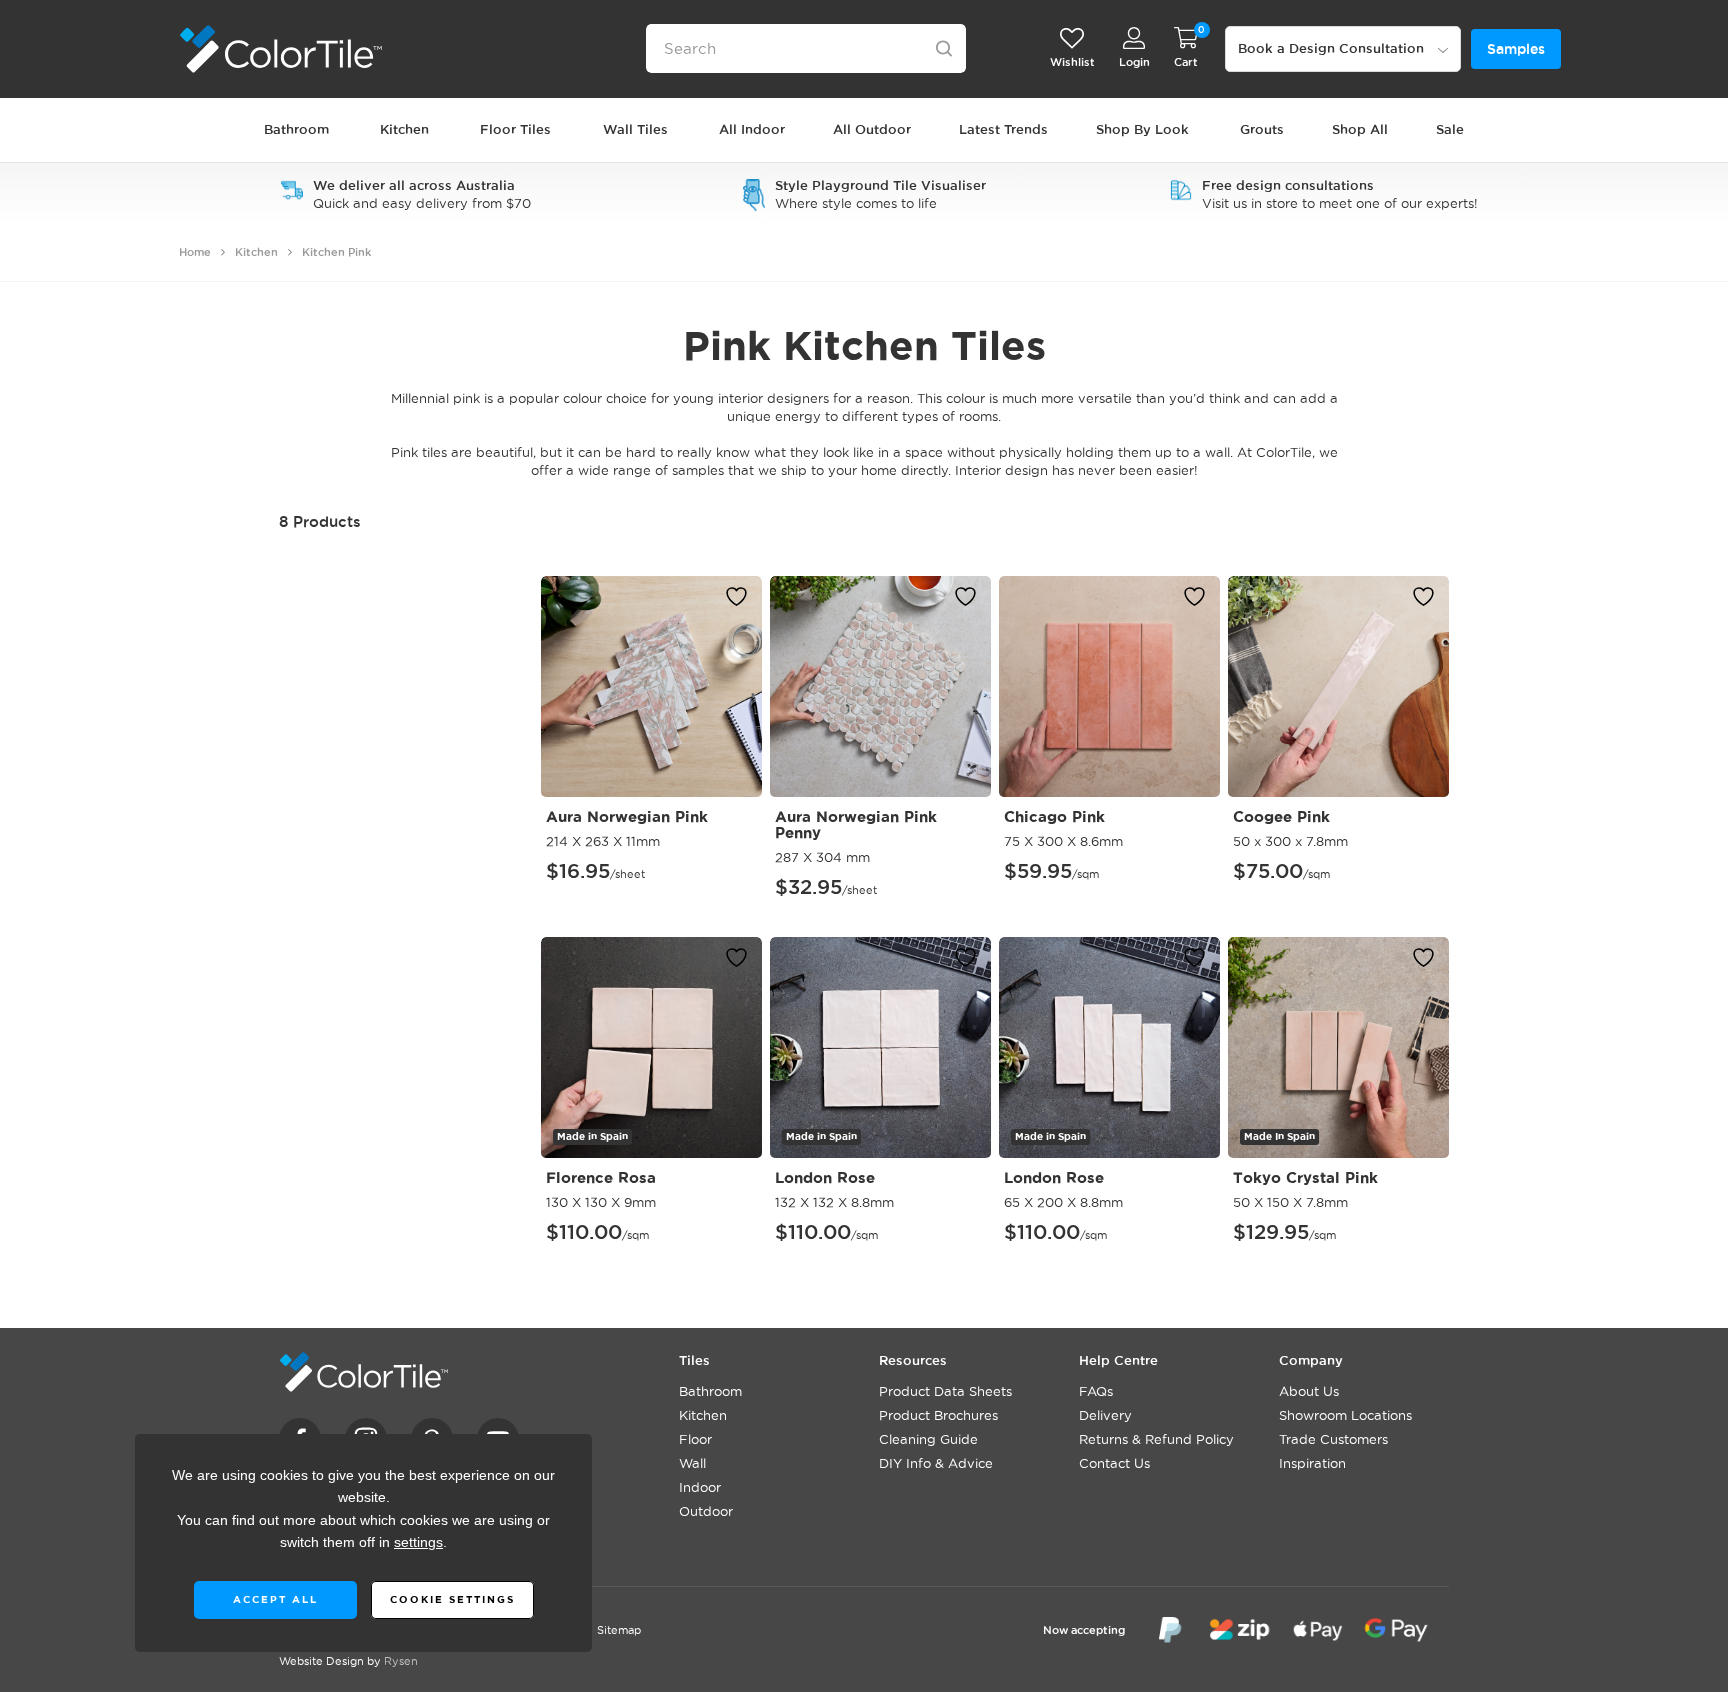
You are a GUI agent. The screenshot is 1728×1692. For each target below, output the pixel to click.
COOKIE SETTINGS (451, 1599)
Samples (1516, 49)
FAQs (1096, 1391)
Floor (695, 1439)
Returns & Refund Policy (1156, 1439)
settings (418, 1543)
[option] (405, 193)
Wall (692, 1463)
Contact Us (1114, 1463)
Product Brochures (938, 1415)
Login (1134, 62)
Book (1331, 48)
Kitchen (256, 252)
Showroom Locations (1345, 1415)
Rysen (401, 1661)
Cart (1186, 62)
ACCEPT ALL (274, 1599)
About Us (1309, 1391)
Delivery (1105, 1415)
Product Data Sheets (945, 1391)
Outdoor (706, 1511)
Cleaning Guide (928, 1439)
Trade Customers (1333, 1439)
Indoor (700, 1487)
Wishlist (1072, 62)
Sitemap (619, 1630)
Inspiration (1312, 1463)
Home (195, 252)
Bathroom (710, 1391)
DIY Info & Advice (936, 1463)
